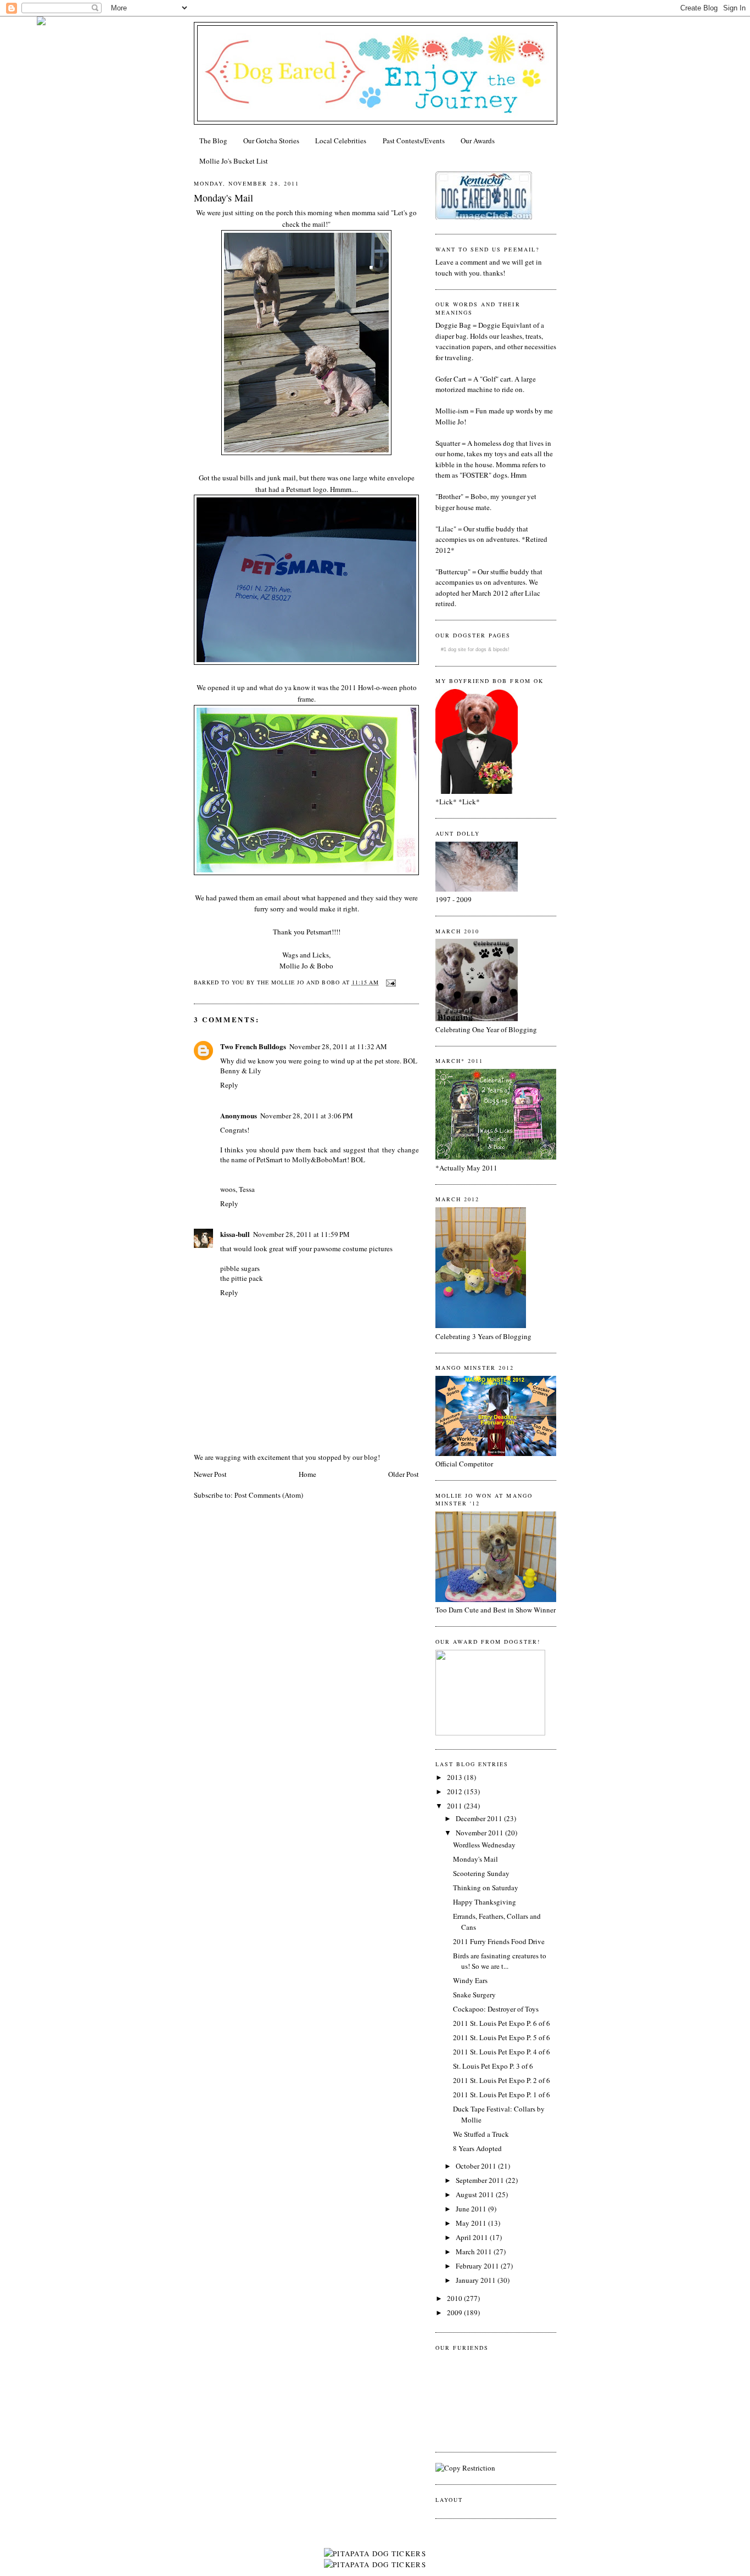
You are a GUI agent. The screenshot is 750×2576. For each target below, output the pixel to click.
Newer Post (210, 1474)
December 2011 (480, 1818)
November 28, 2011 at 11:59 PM (301, 1234)
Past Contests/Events (414, 141)
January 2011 (477, 2280)
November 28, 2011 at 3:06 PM (307, 1116)
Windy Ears (470, 1980)
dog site (457, 649)
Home (307, 1474)
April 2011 (473, 2237)
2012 (455, 1791)
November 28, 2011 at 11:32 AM (338, 1046)
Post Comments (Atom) (269, 1495)
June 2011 (472, 2209)
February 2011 (478, 2266)
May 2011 (472, 2223)
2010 (455, 2298)
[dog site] (490, 1733)
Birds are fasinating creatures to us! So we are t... (500, 1961)
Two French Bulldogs (253, 1046)
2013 (455, 1777)
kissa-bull (235, 1234)
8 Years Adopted (477, 2148)
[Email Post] (390, 982)
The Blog (213, 141)
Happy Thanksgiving (485, 1902)
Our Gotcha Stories (271, 141)
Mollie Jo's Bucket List (234, 161)
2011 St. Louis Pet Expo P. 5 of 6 (502, 2037)
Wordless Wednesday (484, 1845)
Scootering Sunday (481, 1873)
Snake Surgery (474, 1995)
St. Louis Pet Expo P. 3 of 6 (493, 2066)
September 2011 (481, 2180)
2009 (455, 2312)
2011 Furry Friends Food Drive (499, 1941)
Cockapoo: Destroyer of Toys (496, 2009)
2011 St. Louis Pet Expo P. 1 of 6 (502, 2095)
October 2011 (477, 2166)
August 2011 (476, 2194)
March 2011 (475, 2252)
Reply (229, 1085)
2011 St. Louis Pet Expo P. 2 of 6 (502, 2080)
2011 (455, 1806)
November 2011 (480, 1833)
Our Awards (478, 141)
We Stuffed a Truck (481, 2134)
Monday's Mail (223, 198)
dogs (481, 649)
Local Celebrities (341, 141)
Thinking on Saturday (486, 1888)
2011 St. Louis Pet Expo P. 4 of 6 (502, 2052)
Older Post (404, 1474)
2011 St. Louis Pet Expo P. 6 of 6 (502, 2023)
